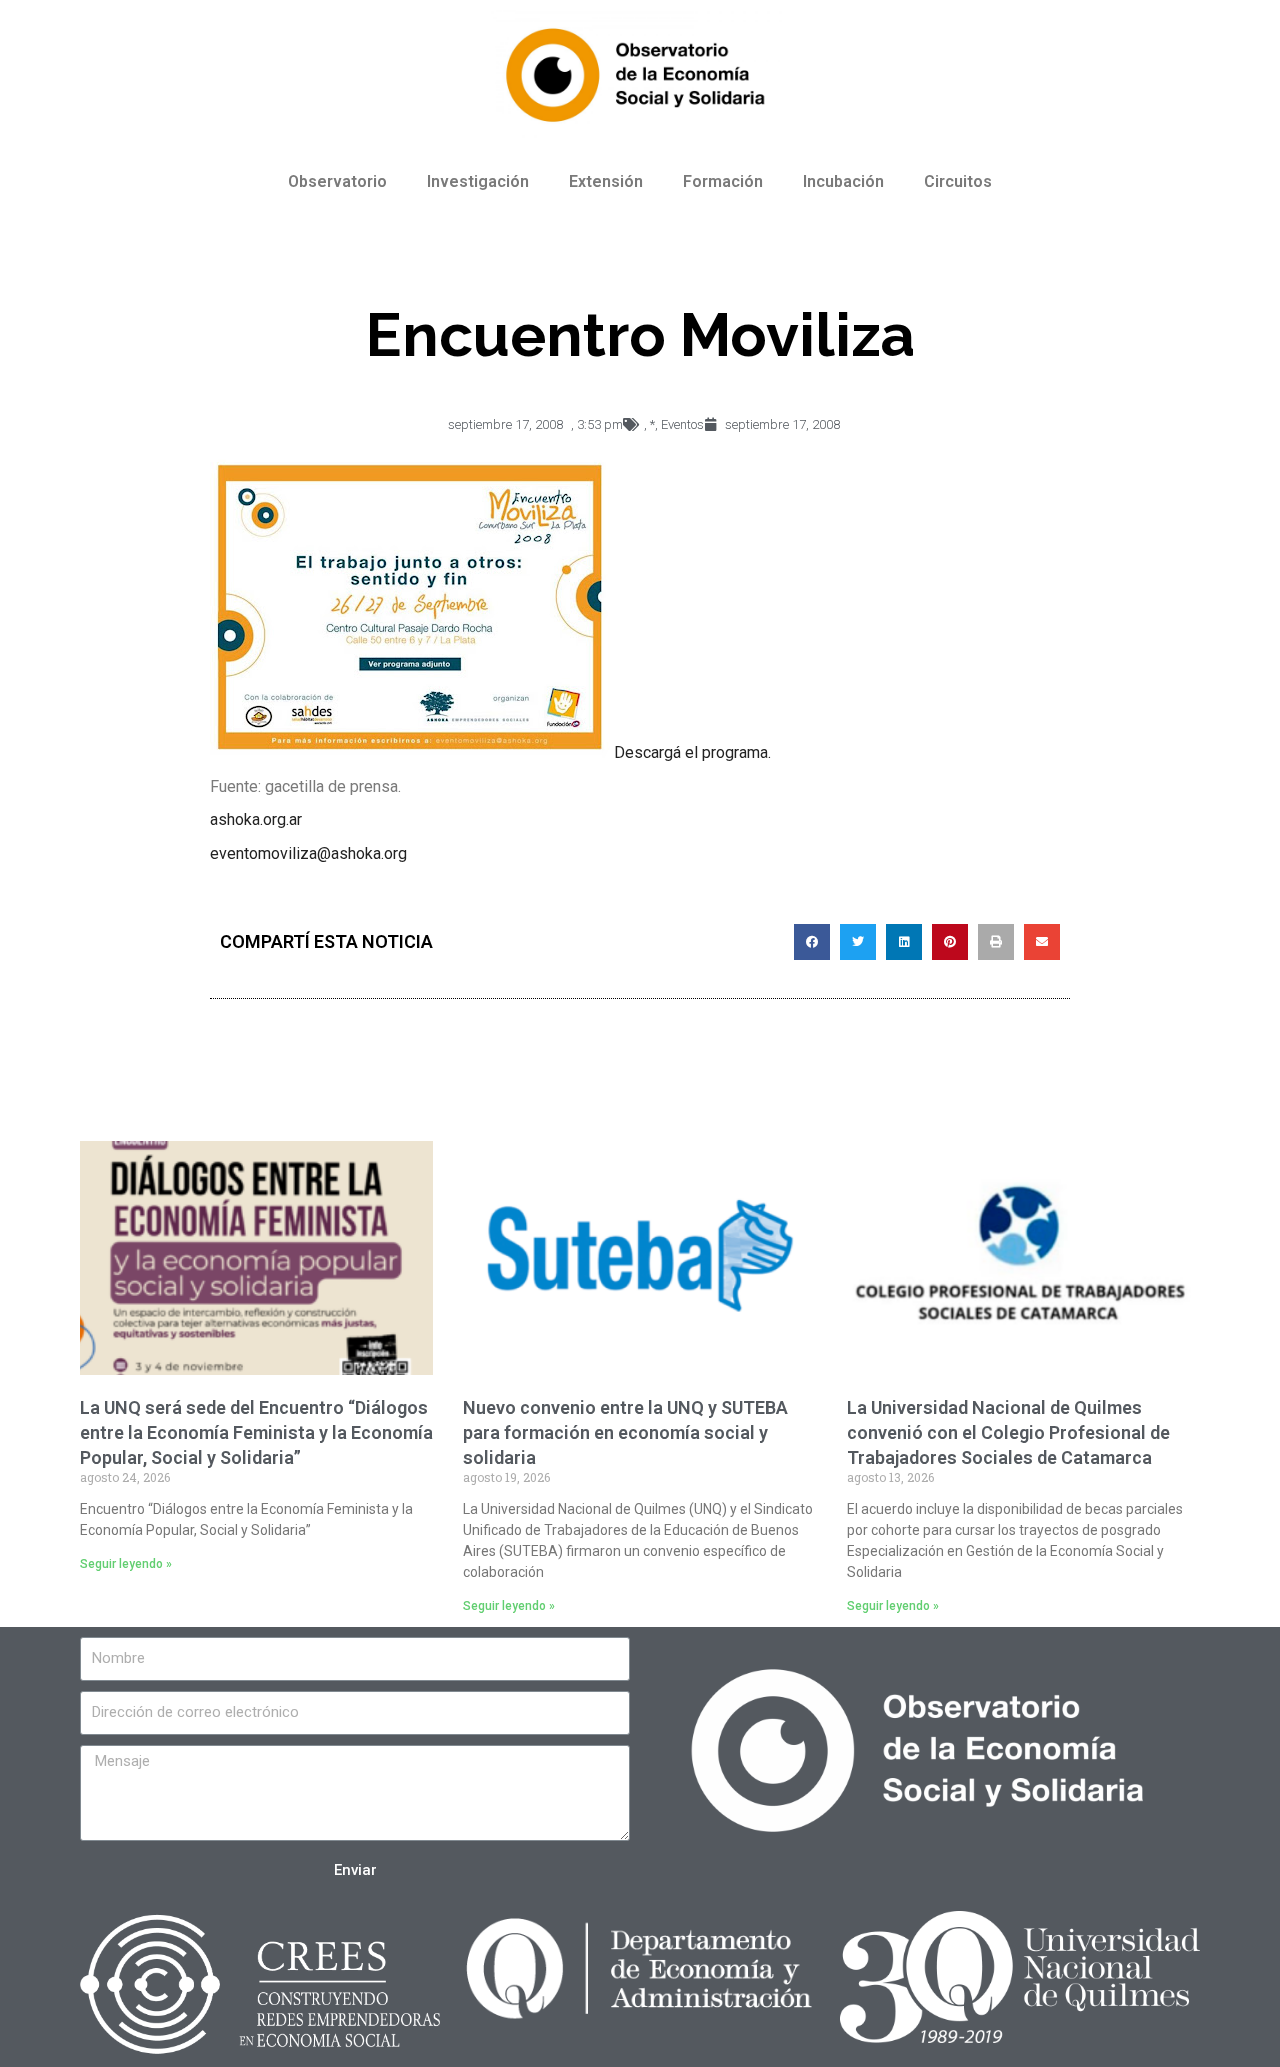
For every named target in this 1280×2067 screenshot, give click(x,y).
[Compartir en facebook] (812, 942)
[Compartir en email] (1042, 942)
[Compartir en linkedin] (904, 942)
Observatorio (337, 181)
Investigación (478, 181)
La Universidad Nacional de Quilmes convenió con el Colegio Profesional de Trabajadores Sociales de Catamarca (1008, 1432)
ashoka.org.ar (256, 819)
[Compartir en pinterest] (950, 942)
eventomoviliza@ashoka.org (308, 853)
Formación (723, 181)
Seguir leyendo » (126, 1564)
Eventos (682, 424)
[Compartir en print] (996, 942)
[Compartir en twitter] (858, 942)
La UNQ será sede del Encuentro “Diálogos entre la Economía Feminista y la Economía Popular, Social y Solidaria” (256, 1432)
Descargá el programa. (692, 752)
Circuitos (958, 181)
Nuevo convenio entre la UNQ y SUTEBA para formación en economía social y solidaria (625, 1432)
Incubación (843, 181)
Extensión (606, 181)
